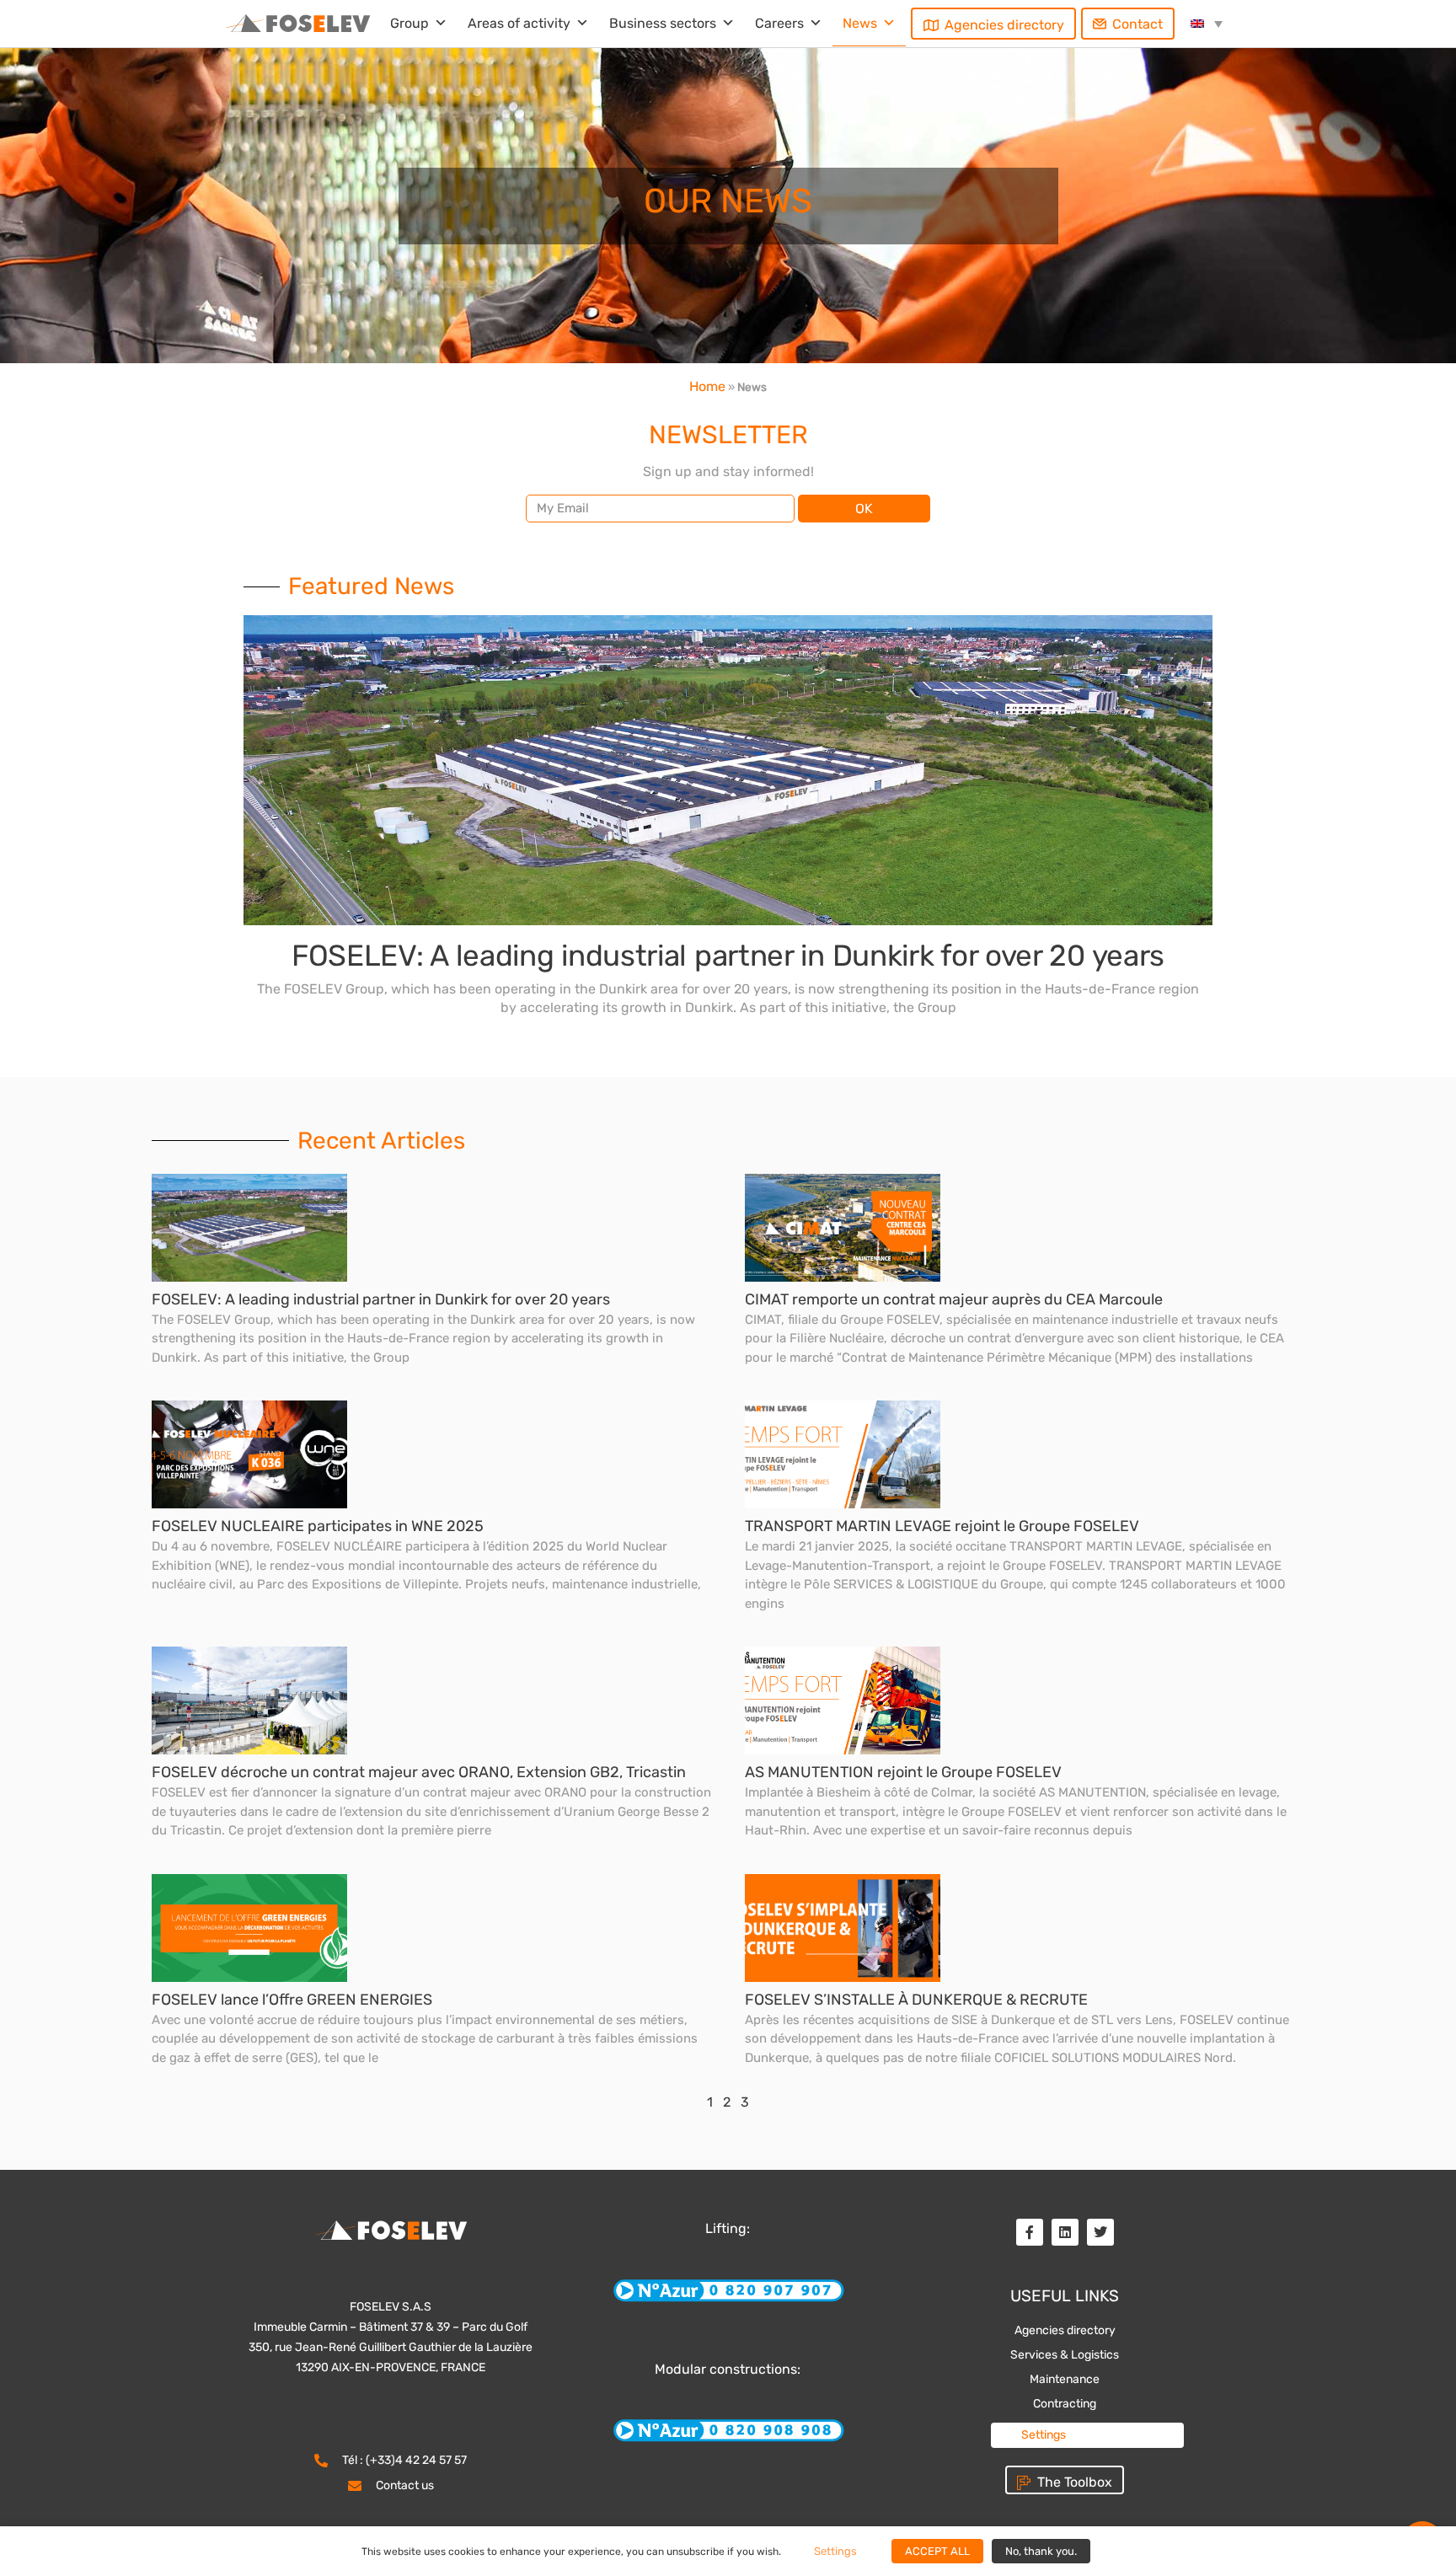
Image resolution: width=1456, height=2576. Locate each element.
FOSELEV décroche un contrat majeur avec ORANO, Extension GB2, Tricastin (419, 1772)
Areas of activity (519, 23)
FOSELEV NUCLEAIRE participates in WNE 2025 (318, 1526)
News (860, 23)
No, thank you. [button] (1041, 2551)
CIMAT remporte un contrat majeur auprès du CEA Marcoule (954, 1299)
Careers (779, 23)
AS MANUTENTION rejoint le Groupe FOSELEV (903, 1772)
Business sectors (663, 23)
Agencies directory (1004, 25)
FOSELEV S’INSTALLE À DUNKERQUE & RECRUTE (916, 2000)
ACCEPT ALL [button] (937, 2551)
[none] (1207, 24)
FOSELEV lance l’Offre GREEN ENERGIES (292, 2000)
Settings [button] (1044, 2435)
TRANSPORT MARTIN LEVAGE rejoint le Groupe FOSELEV (942, 1526)
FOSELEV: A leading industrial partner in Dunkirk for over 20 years (728, 956)
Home (707, 386)
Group (409, 23)
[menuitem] (1207, 24)
